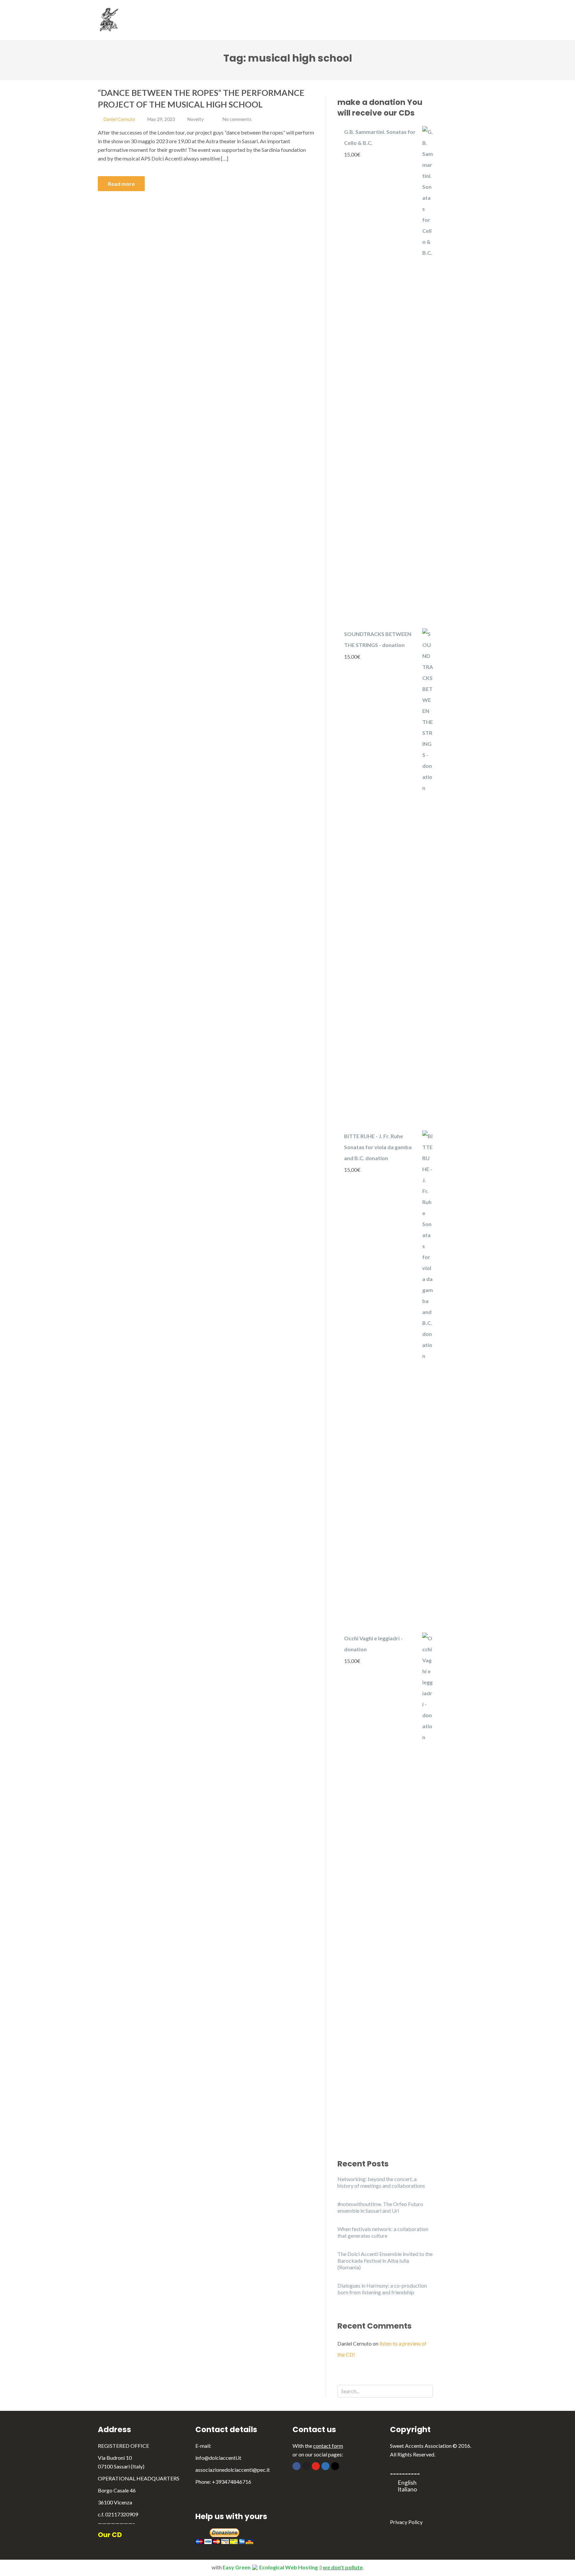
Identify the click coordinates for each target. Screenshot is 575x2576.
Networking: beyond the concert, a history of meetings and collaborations (381, 2182)
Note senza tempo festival (312, 13)
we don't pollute (343, 2567)
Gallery (399, 13)
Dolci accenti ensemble (233, 13)
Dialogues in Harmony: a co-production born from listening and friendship (382, 2289)
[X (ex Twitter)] (306, 2466)
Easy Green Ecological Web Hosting (270, 2567)
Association (171, 13)
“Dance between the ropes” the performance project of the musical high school (201, 98)
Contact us (440, 26)
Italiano (407, 2489)
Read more (121, 184)
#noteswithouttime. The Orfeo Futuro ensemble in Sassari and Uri (380, 2207)
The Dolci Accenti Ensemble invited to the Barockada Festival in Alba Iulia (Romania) (385, 2260)
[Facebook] (296, 2466)
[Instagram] (335, 2466)
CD (368, 13)
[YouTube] (316, 2466)
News (434, 13)
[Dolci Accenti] (122, 19)
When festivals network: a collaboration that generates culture (383, 2232)
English (407, 2483)
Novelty (195, 119)
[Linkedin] (325, 2466)
